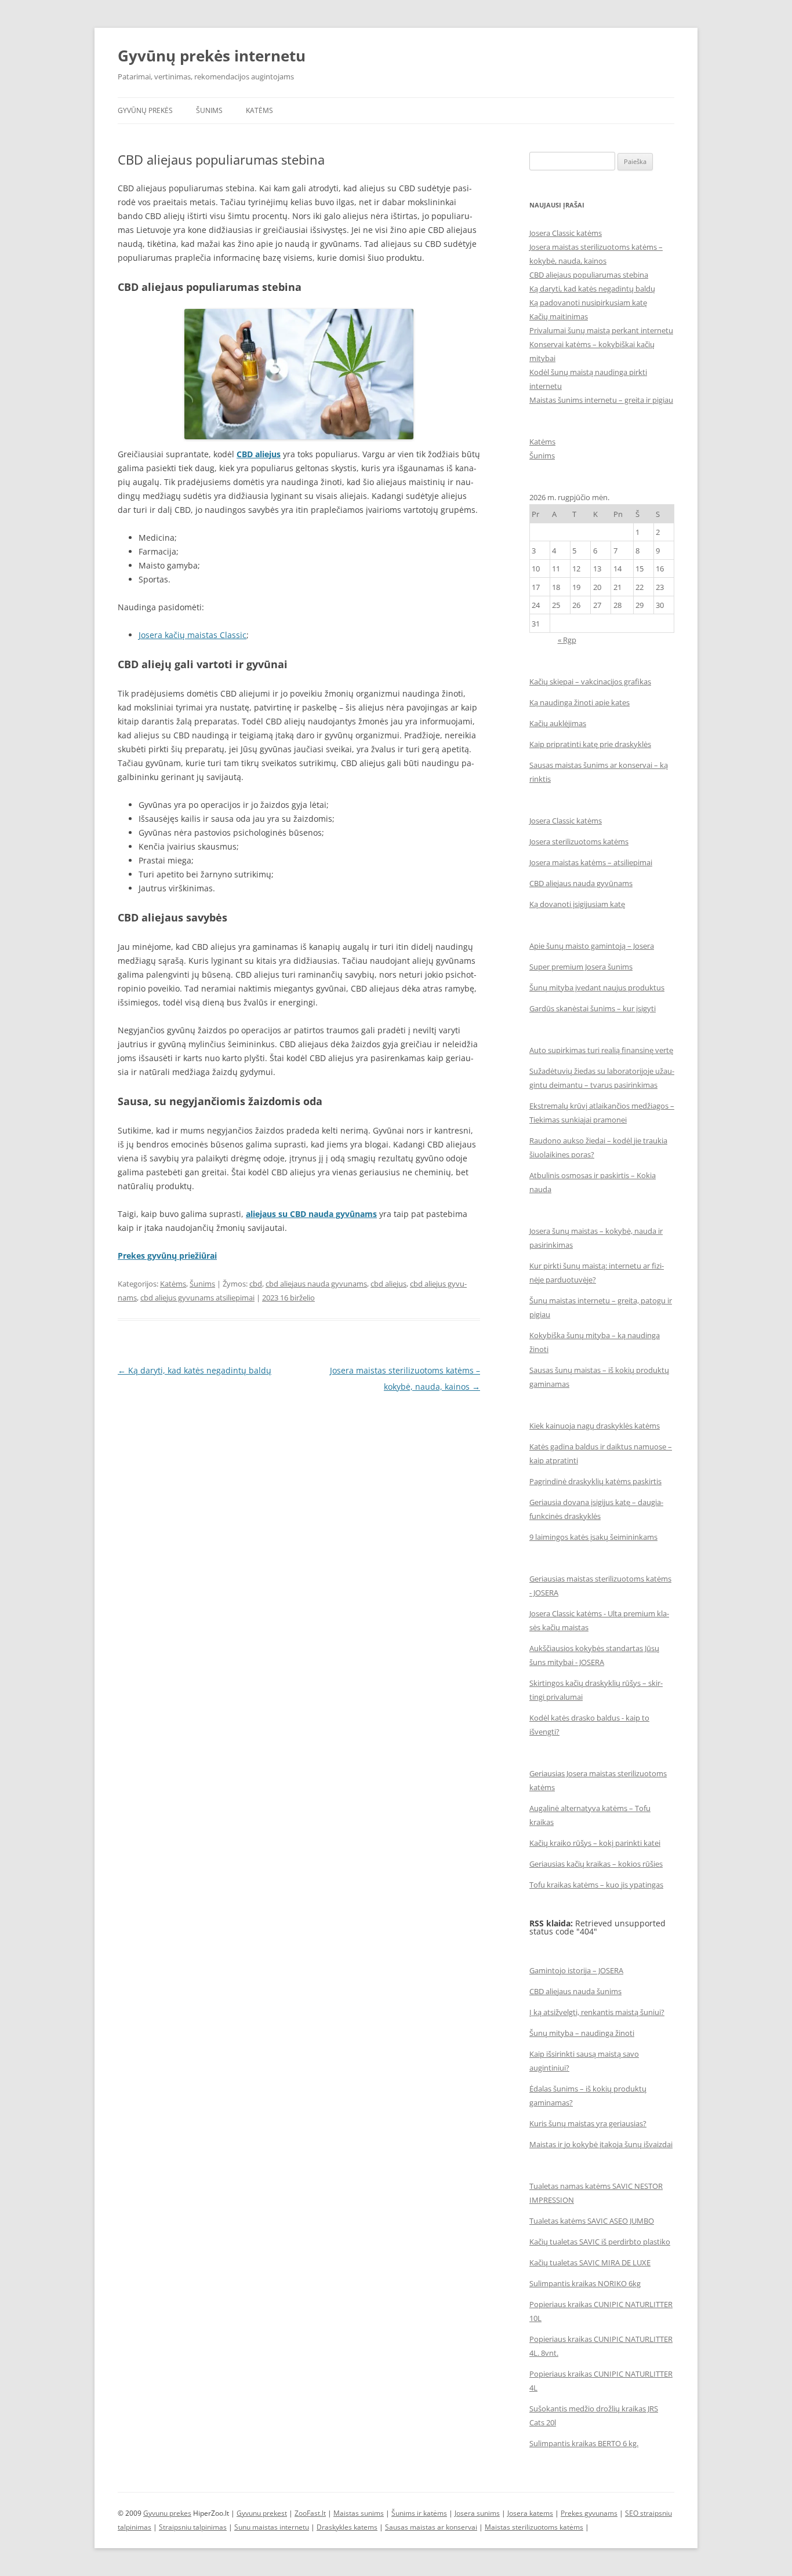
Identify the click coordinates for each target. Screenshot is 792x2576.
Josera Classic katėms (566, 233)
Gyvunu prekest (262, 2513)
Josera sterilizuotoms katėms (579, 841)
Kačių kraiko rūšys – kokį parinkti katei (595, 1843)
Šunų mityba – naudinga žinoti (582, 2033)
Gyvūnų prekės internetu (212, 56)
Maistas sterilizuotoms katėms (534, 2527)
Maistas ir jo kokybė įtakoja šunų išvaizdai (601, 2144)
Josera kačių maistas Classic (192, 635)
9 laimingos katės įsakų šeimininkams (593, 1537)
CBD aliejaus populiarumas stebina (589, 275)
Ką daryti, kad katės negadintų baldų (195, 1370)
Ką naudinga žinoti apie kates (580, 702)
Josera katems (530, 2513)
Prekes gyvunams (589, 2513)
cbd (256, 1284)
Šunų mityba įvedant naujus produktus (597, 988)
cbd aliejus (388, 1284)
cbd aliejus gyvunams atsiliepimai (197, 1298)
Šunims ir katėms (419, 2513)
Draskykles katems (347, 2527)
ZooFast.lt (310, 2513)
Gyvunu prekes (167, 2513)
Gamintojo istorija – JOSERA (576, 1970)
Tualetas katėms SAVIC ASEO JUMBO (592, 2221)
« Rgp (567, 640)
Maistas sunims (359, 2513)
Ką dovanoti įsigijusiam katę (577, 904)
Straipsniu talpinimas (193, 2527)
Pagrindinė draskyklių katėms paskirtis (595, 1481)
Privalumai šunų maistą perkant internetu (601, 330)
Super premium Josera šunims (581, 967)
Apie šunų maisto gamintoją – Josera (592, 946)
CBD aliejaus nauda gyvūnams (581, 883)
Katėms (259, 110)
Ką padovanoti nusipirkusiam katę (588, 303)
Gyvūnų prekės (145, 110)
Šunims (209, 110)
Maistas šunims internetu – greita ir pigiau (601, 400)
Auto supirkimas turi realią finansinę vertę (601, 1050)
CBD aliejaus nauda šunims (575, 1991)
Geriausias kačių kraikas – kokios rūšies (596, 1864)
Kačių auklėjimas (558, 723)
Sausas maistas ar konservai (431, 2527)
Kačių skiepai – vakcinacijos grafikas (590, 682)
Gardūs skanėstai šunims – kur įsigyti (593, 1008)
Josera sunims (477, 2513)
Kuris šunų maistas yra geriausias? (588, 2123)
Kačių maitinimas (559, 316)
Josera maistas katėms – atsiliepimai (591, 862)
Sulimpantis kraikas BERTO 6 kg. (584, 2443)
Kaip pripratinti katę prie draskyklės (590, 744)
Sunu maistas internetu (272, 2527)
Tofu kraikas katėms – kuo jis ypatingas (596, 1885)
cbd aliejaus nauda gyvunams (316, 1284)
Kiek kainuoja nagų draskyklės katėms (595, 1426)
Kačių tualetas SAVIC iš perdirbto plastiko (600, 2242)
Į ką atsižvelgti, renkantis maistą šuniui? (597, 2012)
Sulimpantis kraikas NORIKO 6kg (585, 2283)
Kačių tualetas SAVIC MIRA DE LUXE (590, 2262)
